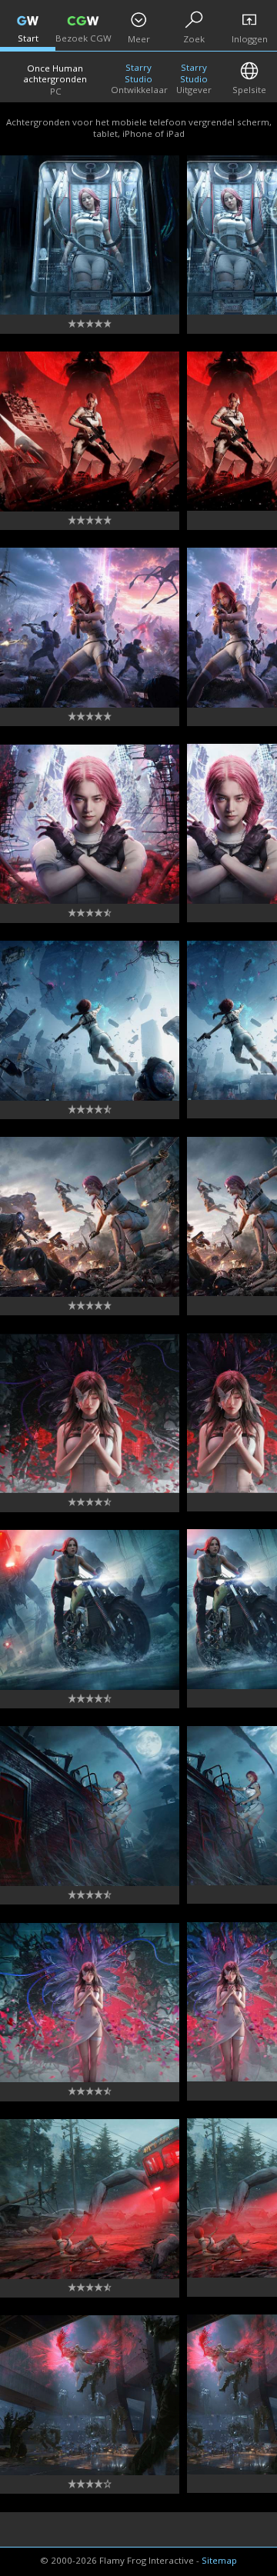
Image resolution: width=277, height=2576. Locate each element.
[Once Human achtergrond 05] (90, 1806)
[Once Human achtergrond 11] (90, 628)
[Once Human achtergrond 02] (90, 2395)
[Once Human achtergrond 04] (90, 2003)
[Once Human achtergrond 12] (90, 432)
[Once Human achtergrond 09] (90, 1021)
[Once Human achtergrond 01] (90, 235)
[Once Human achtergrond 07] (90, 1414)
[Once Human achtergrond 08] (90, 1217)
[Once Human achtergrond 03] (90, 2199)
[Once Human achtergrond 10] (90, 825)
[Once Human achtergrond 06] (90, 1610)
